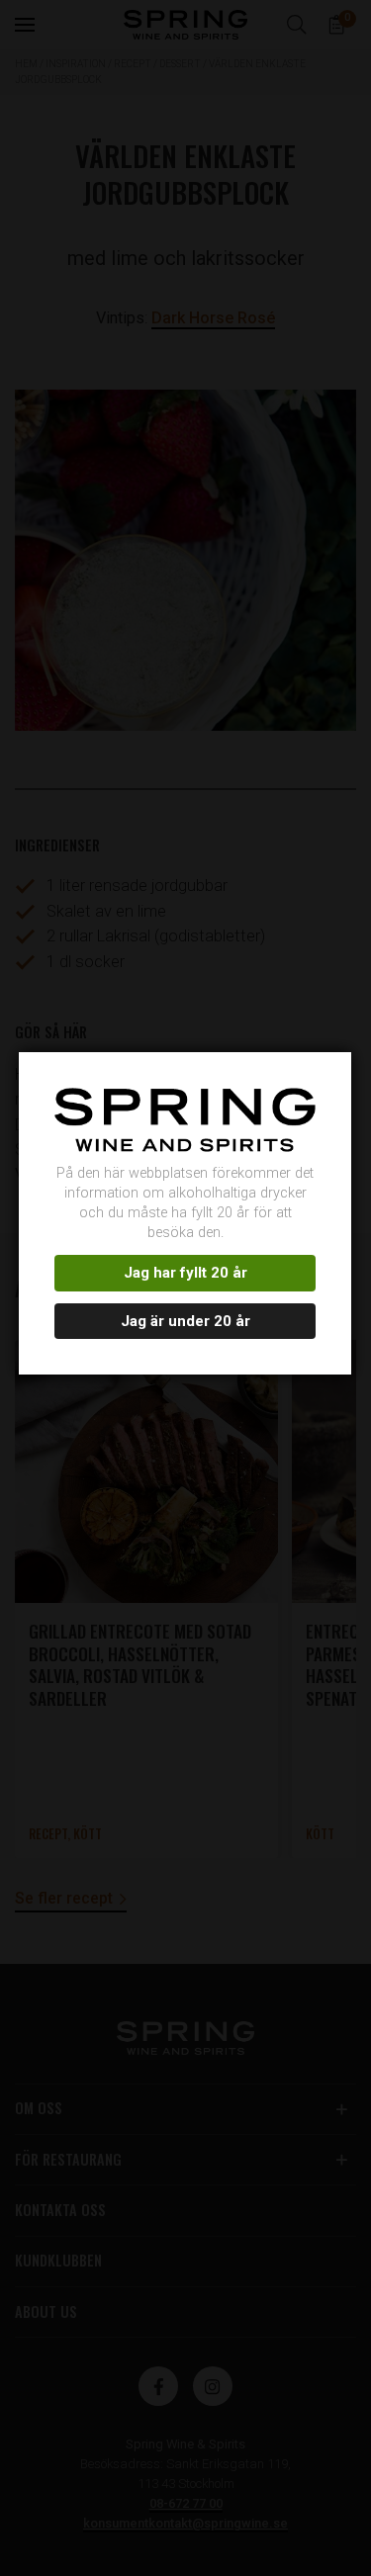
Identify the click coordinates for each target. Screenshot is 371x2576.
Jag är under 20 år (185, 1321)
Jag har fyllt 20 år (185, 1273)
